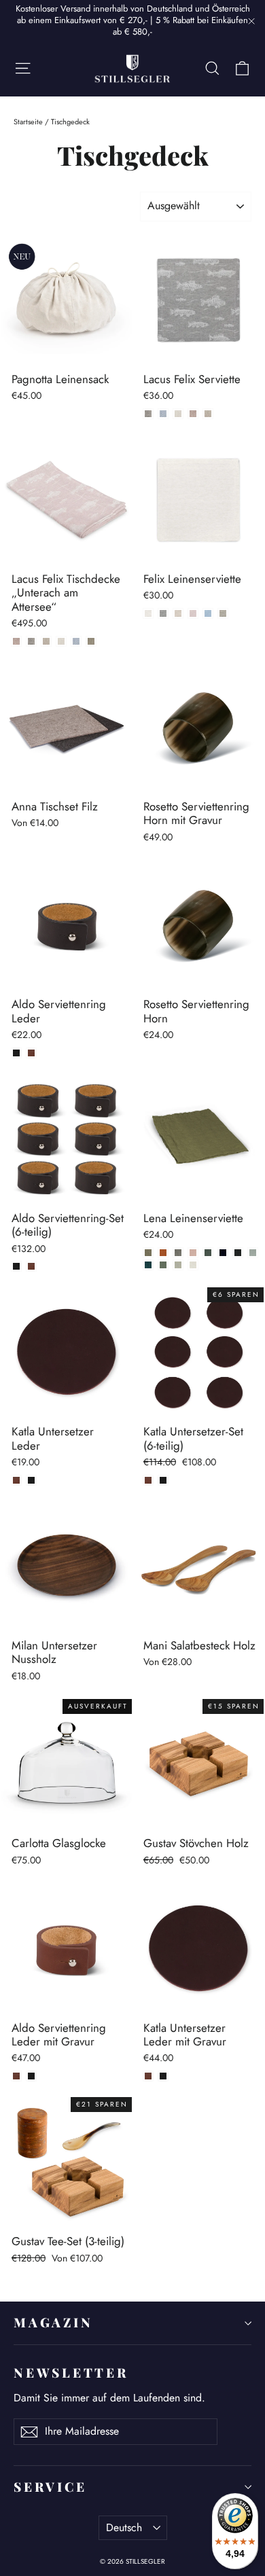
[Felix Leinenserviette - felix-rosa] (193, 613)
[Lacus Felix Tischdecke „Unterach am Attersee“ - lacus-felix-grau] (31, 641)
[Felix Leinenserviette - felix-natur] (178, 613)
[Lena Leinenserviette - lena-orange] (163, 1253)
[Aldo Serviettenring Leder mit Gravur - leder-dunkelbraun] (16, 2076)
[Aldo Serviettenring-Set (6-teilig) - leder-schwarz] (16, 1266)
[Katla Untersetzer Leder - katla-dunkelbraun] (16, 1480)
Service (50, 2487)
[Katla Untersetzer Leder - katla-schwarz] (31, 1480)
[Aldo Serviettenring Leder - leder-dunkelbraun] (31, 1053)
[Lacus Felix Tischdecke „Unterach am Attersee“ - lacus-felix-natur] (46, 641)
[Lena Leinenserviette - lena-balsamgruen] (208, 1253)
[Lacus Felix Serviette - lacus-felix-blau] (163, 414)
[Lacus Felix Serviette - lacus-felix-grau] (148, 414)
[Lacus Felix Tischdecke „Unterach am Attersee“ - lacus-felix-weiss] (61, 641)
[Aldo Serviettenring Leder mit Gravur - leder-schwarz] (31, 2076)
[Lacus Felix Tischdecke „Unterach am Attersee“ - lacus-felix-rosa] (16, 641)
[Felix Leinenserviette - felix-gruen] (223, 613)
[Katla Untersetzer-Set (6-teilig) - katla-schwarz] (163, 1480)
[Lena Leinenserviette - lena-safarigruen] (163, 1265)
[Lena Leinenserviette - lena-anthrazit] (238, 1253)
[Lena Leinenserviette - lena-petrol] (148, 1265)
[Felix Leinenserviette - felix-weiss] (148, 613)
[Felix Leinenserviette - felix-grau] (163, 613)
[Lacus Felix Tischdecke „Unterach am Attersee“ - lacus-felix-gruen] (91, 641)
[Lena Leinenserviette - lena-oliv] (148, 1253)
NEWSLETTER (71, 2373)
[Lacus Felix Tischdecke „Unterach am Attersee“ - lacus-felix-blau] (76, 641)
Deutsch (124, 2527)
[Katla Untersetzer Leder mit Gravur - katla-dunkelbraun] (148, 2076)
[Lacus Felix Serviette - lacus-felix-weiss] (178, 414)
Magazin (53, 2322)
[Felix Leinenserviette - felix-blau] (208, 613)
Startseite (28, 122)
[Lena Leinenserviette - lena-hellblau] (253, 1253)
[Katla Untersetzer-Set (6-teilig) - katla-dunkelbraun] (148, 1480)
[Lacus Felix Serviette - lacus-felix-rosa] (193, 414)
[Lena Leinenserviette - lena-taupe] (178, 1253)
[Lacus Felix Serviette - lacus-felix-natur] (208, 414)
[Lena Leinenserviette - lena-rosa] (193, 1253)
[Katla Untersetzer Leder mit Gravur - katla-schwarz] (163, 2076)
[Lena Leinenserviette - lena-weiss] (193, 1265)
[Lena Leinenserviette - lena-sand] (178, 1265)
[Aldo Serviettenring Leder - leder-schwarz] (16, 1053)
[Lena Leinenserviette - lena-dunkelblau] (223, 1253)
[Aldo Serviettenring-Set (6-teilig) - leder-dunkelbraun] (31, 1266)
